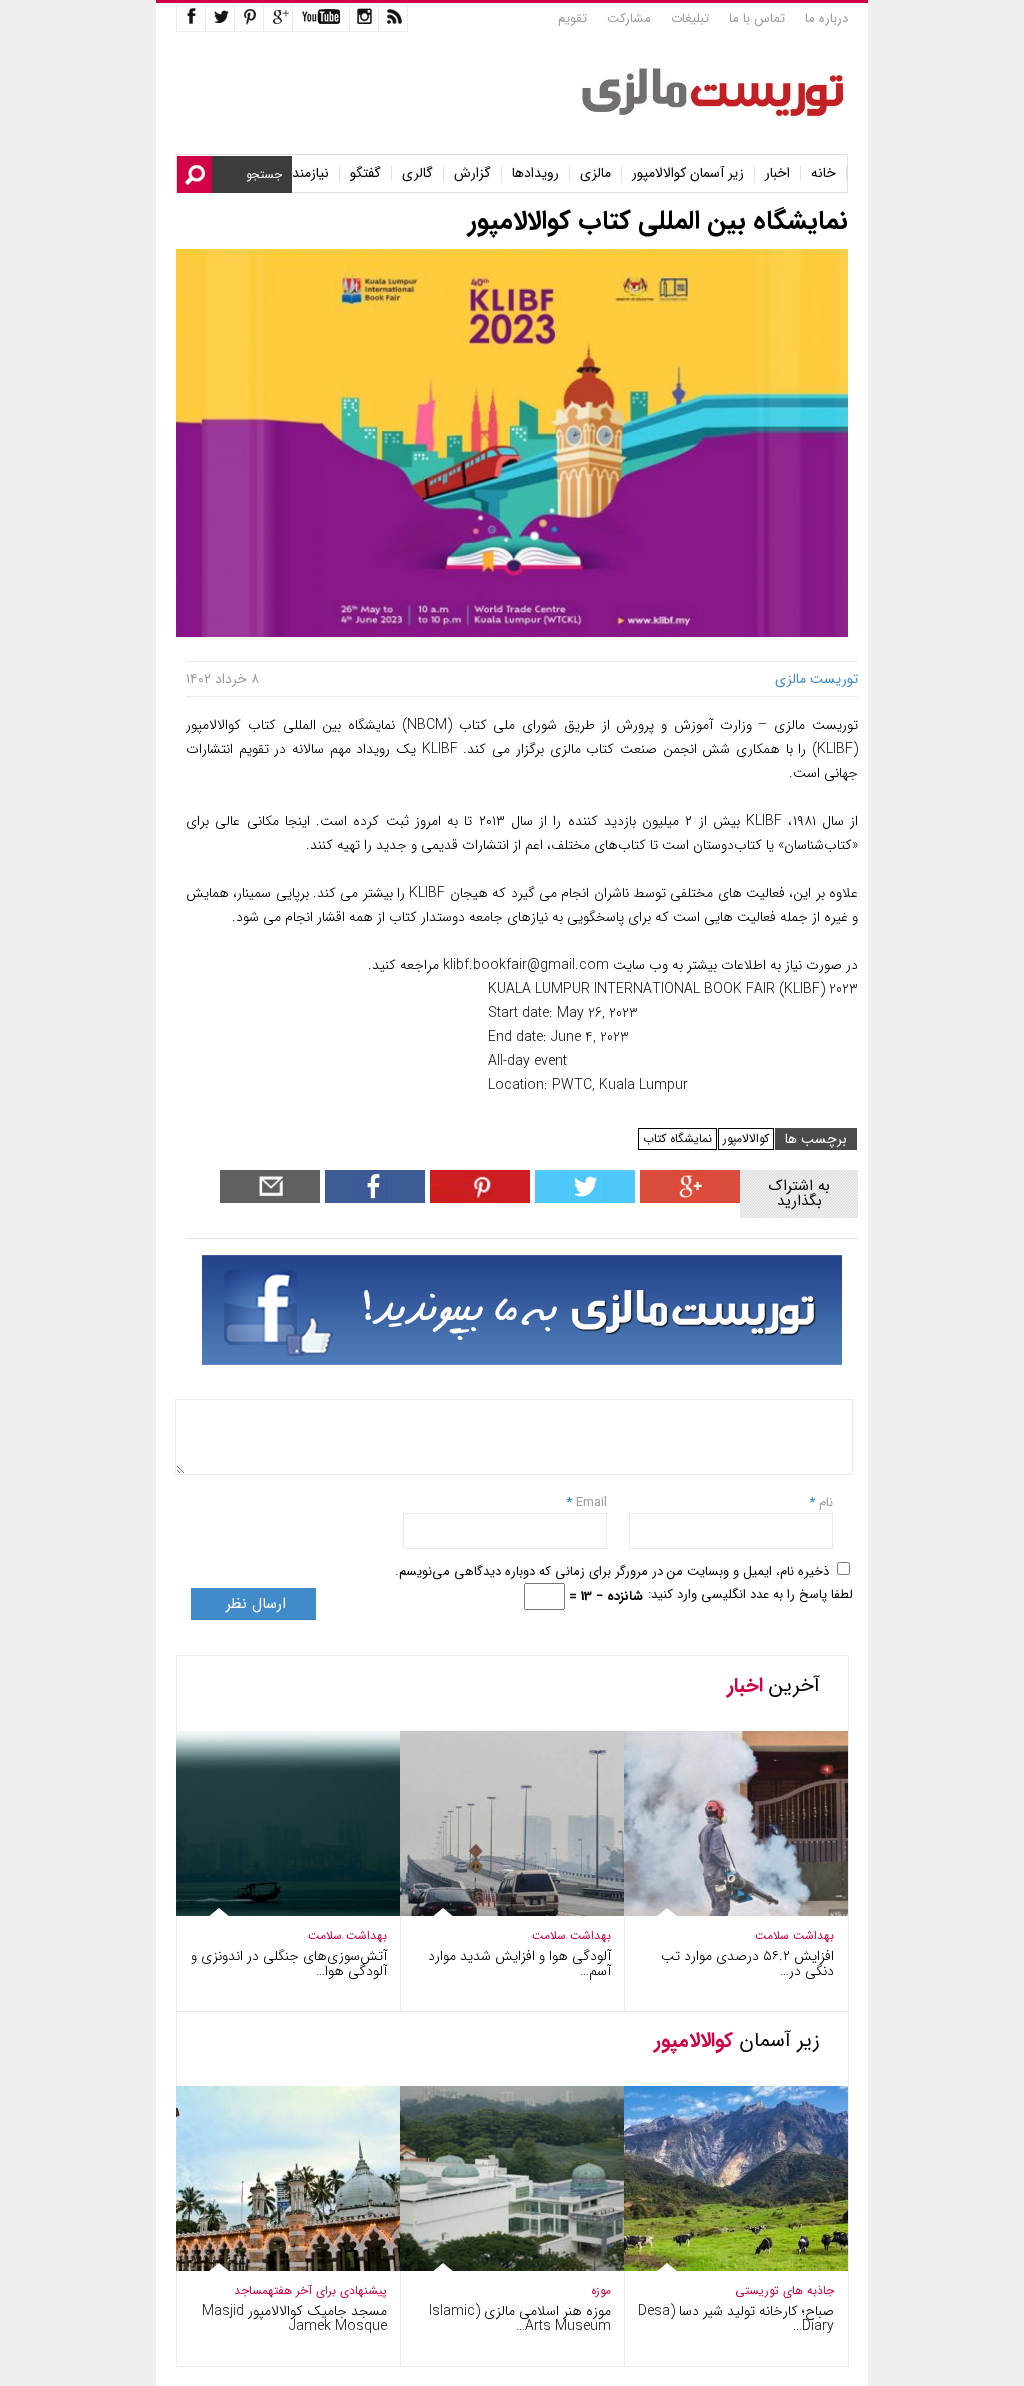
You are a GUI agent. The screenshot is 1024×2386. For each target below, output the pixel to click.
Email (591, 1502)
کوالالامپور (746, 1138)
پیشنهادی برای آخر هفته (327, 2290)
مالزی (595, 173)
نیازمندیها (303, 173)
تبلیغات (690, 18)
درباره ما (826, 18)
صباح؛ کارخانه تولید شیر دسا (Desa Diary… (736, 2318)
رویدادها (535, 173)
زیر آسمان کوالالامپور (688, 173)
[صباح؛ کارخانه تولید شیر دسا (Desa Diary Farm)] (722, 2266)
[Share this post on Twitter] (582, 1198)
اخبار (777, 173)
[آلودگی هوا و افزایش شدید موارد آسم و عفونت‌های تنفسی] (498, 1911)
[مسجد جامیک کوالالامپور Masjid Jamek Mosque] (274, 2266)
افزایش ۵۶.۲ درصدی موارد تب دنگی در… (747, 1963)
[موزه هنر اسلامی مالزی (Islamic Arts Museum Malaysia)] (498, 2266)
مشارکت (629, 18)
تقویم (572, 18)
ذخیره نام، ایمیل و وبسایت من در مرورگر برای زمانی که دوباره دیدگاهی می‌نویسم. (612, 1571)
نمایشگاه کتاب (677, 1138)
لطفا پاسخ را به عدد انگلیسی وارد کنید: (750, 1594)
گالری (417, 173)
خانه (823, 173)
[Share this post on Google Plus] (687, 1198)
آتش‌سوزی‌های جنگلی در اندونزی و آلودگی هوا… (289, 1963)
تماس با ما (757, 18)
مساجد (251, 2290)
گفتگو (365, 173)
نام (824, 1502)
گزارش (472, 173)
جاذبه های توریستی (784, 2290)
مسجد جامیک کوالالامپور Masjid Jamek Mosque (294, 2318)
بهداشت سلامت (347, 1935)
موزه (601, 2290)
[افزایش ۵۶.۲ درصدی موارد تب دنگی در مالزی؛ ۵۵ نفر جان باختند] (722, 1911)
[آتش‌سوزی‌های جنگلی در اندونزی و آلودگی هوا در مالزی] (274, 1911)
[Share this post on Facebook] (477, 1198)
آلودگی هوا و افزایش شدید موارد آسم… (519, 1963)
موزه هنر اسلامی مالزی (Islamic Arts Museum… (520, 2318)
